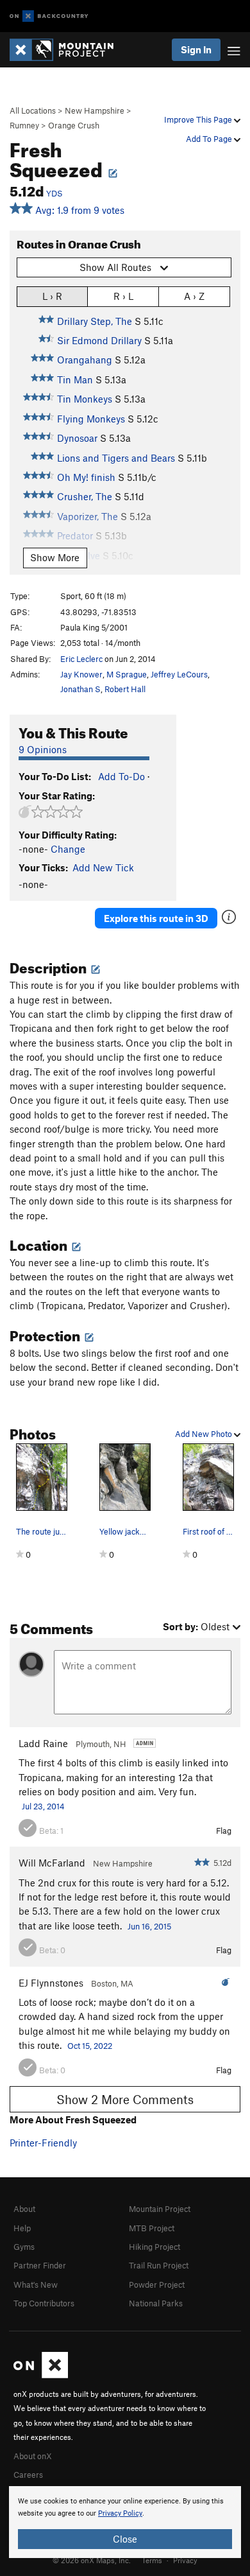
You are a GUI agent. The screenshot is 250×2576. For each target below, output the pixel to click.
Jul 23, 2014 (43, 1806)
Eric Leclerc (81, 659)
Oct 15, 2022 (90, 2046)
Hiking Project (154, 2247)
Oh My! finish (86, 477)
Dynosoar (77, 438)
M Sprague (127, 674)
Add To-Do (121, 776)
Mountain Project (160, 2209)
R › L (123, 296)
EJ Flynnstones (51, 1983)
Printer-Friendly (43, 2143)
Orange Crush (74, 125)
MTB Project (152, 2228)
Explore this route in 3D (156, 918)
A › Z (194, 296)
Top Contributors (44, 2303)
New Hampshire (95, 110)
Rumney (24, 125)
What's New (36, 2284)
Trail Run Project (159, 2265)
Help (22, 2228)
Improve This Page (199, 119)
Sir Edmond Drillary (99, 340)
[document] (125, 2522)
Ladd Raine (43, 1743)
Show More (55, 557)
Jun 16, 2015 (149, 1926)
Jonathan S (80, 689)
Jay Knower (81, 674)
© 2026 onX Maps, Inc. (92, 2560)
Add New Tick (103, 867)
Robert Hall (125, 689)
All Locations (33, 110)
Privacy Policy (120, 2513)
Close (125, 2539)
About (24, 2209)
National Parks (156, 2303)
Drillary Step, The (95, 321)
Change (68, 849)
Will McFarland (52, 1863)
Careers (28, 2475)
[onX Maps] (41, 2375)
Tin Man (75, 379)
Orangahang (85, 360)
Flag (224, 1831)
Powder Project (157, 2284)
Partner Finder (40, 2265)
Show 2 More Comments (125, 2099)
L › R (52, 296)
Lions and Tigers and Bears (116, 458)
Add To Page (210, 139)
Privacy (185, 2560)
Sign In (196, 49)
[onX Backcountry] (49, 16)
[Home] (68, 50)
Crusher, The (85, 496)
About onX (33, 2456)
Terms (152, 2560)
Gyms (24, 2247)
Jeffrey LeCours (179, 674)
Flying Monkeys (91, 419)
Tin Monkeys (85, 399)
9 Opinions (43, 749)
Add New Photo (204, 1434)
